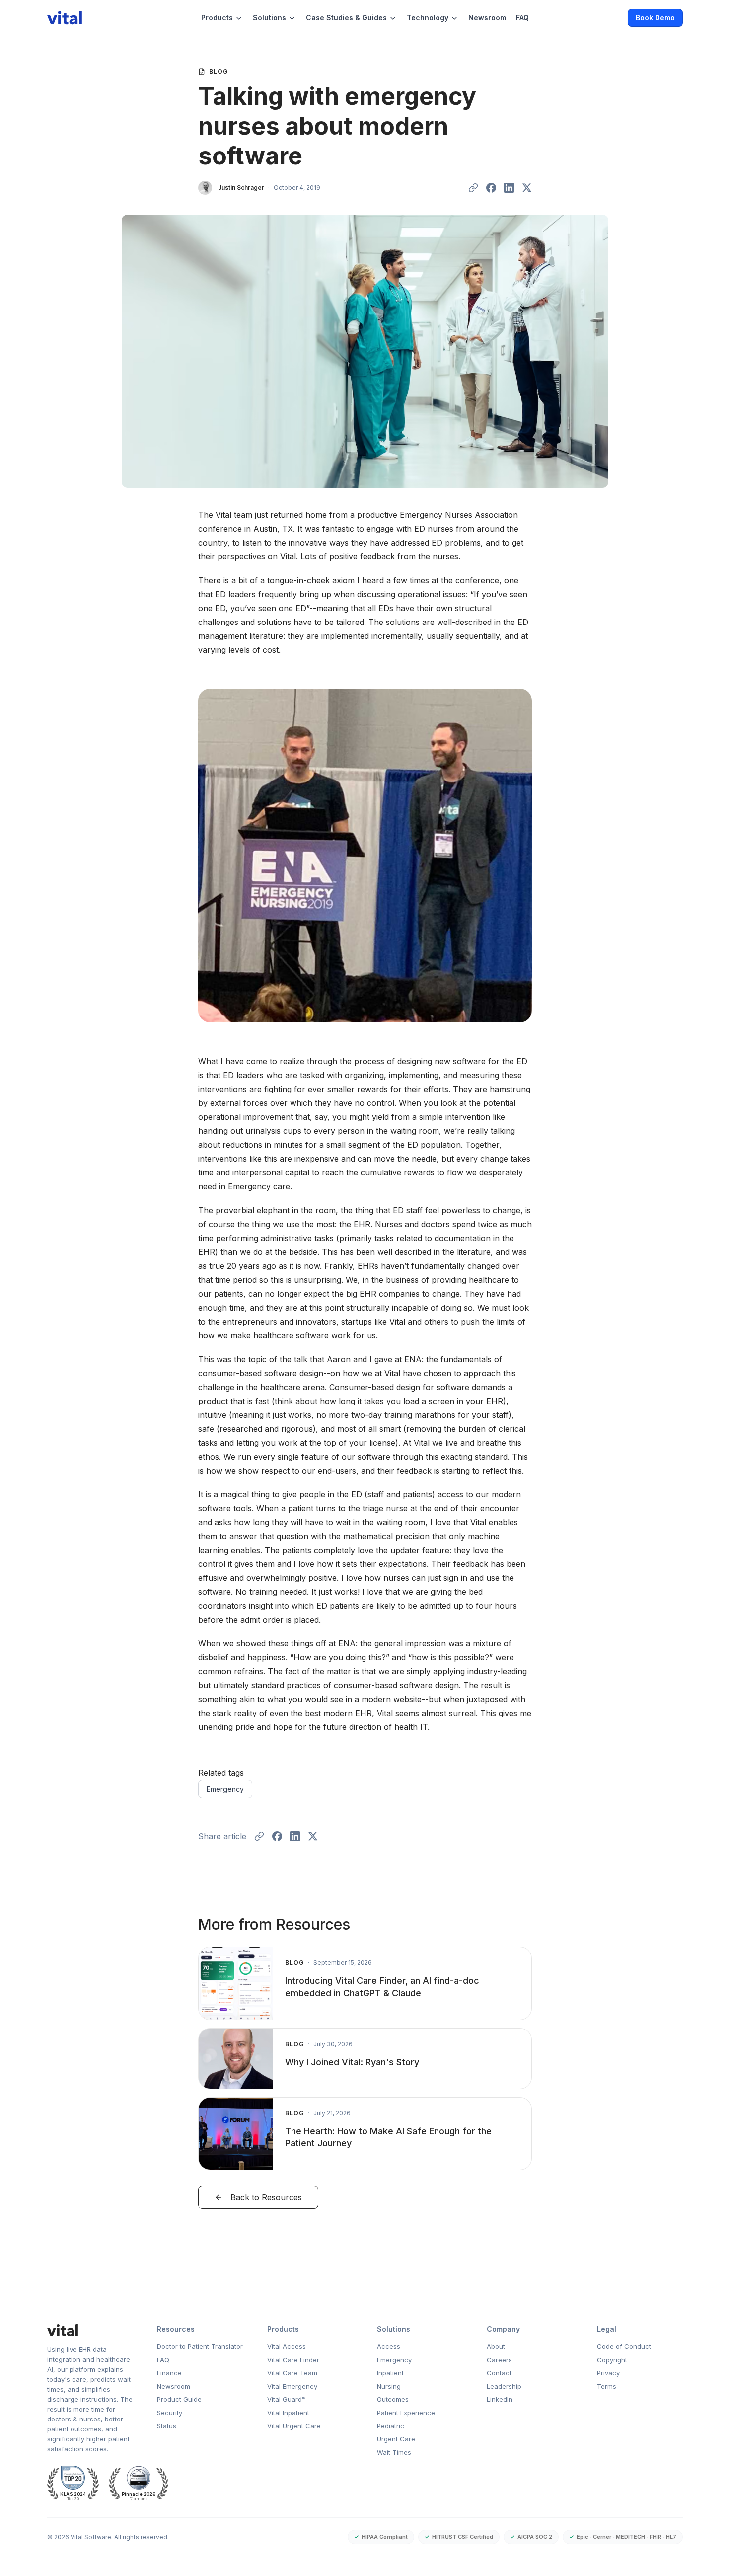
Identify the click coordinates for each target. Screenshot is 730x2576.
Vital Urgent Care (294, 2426)
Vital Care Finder (293, 2360)
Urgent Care (396, 2439)
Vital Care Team (292, 2373)
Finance (169, 2373)
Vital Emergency (292, 2386)
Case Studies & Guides (346, 18)
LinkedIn (500, 2399)
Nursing (389, 2386)
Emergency (225, 1789)
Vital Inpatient (288, 2413)
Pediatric (391, 2426)
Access (389, 2346)
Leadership (504, 2386)
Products (217, 18)
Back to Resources (266, 2197)
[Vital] (90, 2330)
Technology (428, 18)
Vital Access (287, 2346)
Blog (219, 71)
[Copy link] (473, 188)
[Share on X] (527, 188)
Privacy (608, 2373)
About (496, 2346)
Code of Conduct (624, 2346)
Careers (499, 2360)
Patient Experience (406, 2413)
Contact (499, 2373)
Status (167, 2426)
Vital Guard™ (287, 2399)
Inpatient (390, 2373)
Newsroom (487, 18)
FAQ (522, 18)
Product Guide (179, 2399)
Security (170, 2413)
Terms (607, 2386)
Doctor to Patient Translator (200, 2346)
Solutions (269, 18)
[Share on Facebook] (491, 188)
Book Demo (655, 18)
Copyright (612, 2360)
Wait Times (394, 2452)
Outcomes (393, 2399)
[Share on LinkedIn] (509, 188)
